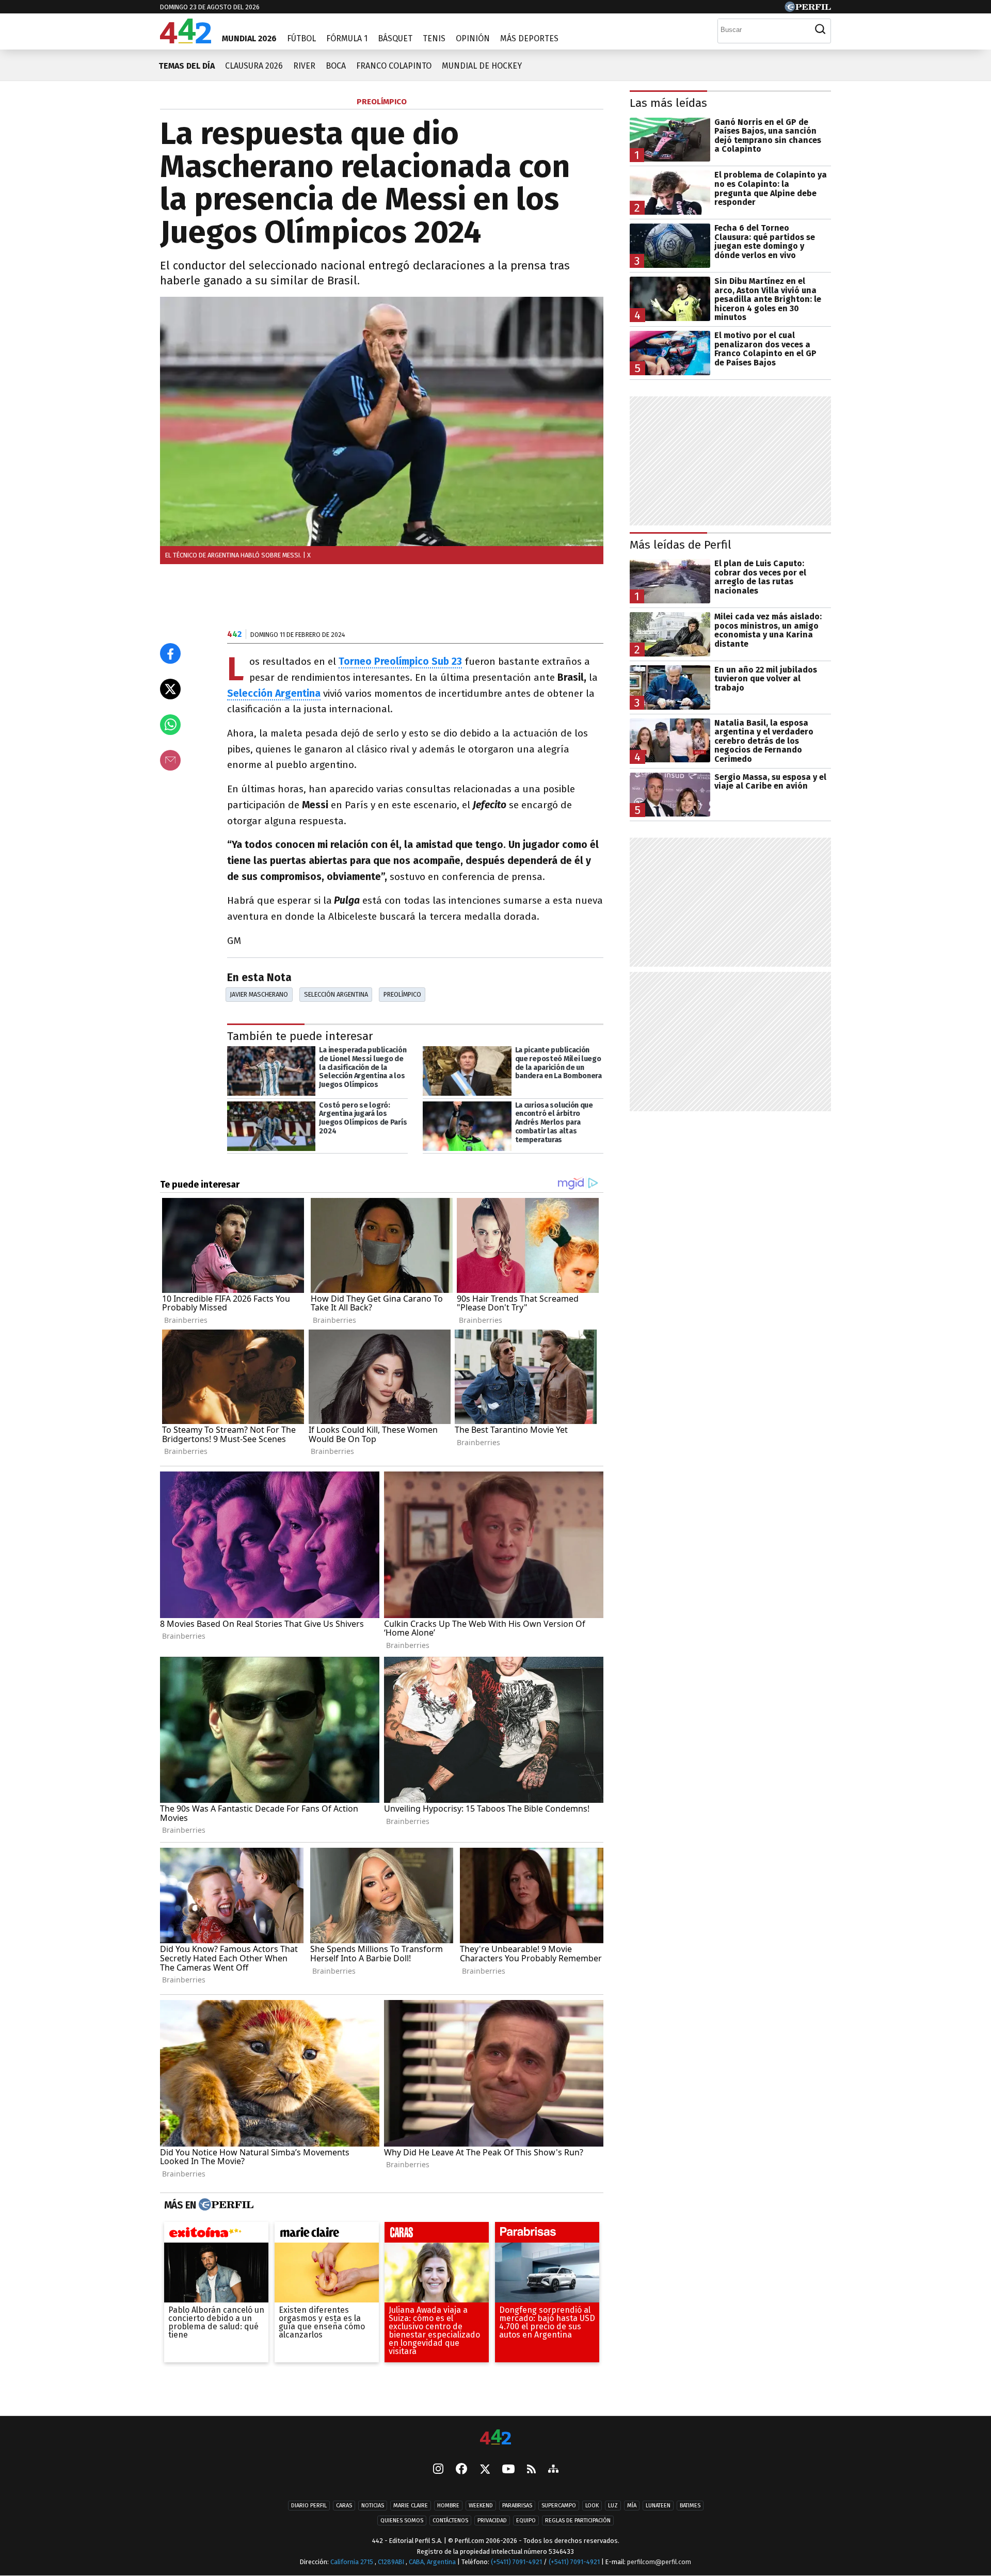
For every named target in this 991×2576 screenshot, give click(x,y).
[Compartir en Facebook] (170, 653)
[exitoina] (216, 2235)
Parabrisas (517, 2506)
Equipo (526, 2521)
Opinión (473, 38)
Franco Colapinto (394, 66)
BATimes (690, 2506)
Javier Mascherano (259, 994)
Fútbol (301, 38)
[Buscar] (820, 29)
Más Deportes (529, 38)
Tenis (434, 38)
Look (592, 2506)
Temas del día (187, 66)
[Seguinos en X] (485, 2470)
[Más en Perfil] (225, 2205)
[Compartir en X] (170, 689)
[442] (495, 2438)
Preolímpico (402, 994)
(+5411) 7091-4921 (516, 2562)
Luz (613, 2506)
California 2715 (353, 2562)
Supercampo (559, 2506)
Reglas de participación (578, 2521)
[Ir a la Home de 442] (186, 41)
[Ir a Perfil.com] (808, 9)
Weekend (481, 2506)
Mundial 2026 (249, 38)
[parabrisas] (547, 2235)
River (304, 66)
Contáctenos (450, 2521)
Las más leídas (668, 103)
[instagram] (438, 2470)
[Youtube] (508, 2469)
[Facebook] (461, 2470)
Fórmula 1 (347, 38)
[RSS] (531, 2469)
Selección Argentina (274, 693)
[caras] (437, 2235)
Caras (344, 2506)
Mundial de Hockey (482, 66)
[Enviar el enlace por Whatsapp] (170, 725)
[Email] (170, 760)
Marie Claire (411, 2506)
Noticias (373, 2506)
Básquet (395, 38)
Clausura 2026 (254, 66)
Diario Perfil (309, 2506)
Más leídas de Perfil (681, 545)
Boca (336, 66)
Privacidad (492, 2521)
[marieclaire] (327, 2235)
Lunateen (658, 2506)
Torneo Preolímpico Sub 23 (400, 661)
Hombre (448, 2506)
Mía (632, 2506)
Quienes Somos (402, 2521)
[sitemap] (553, 2470)
